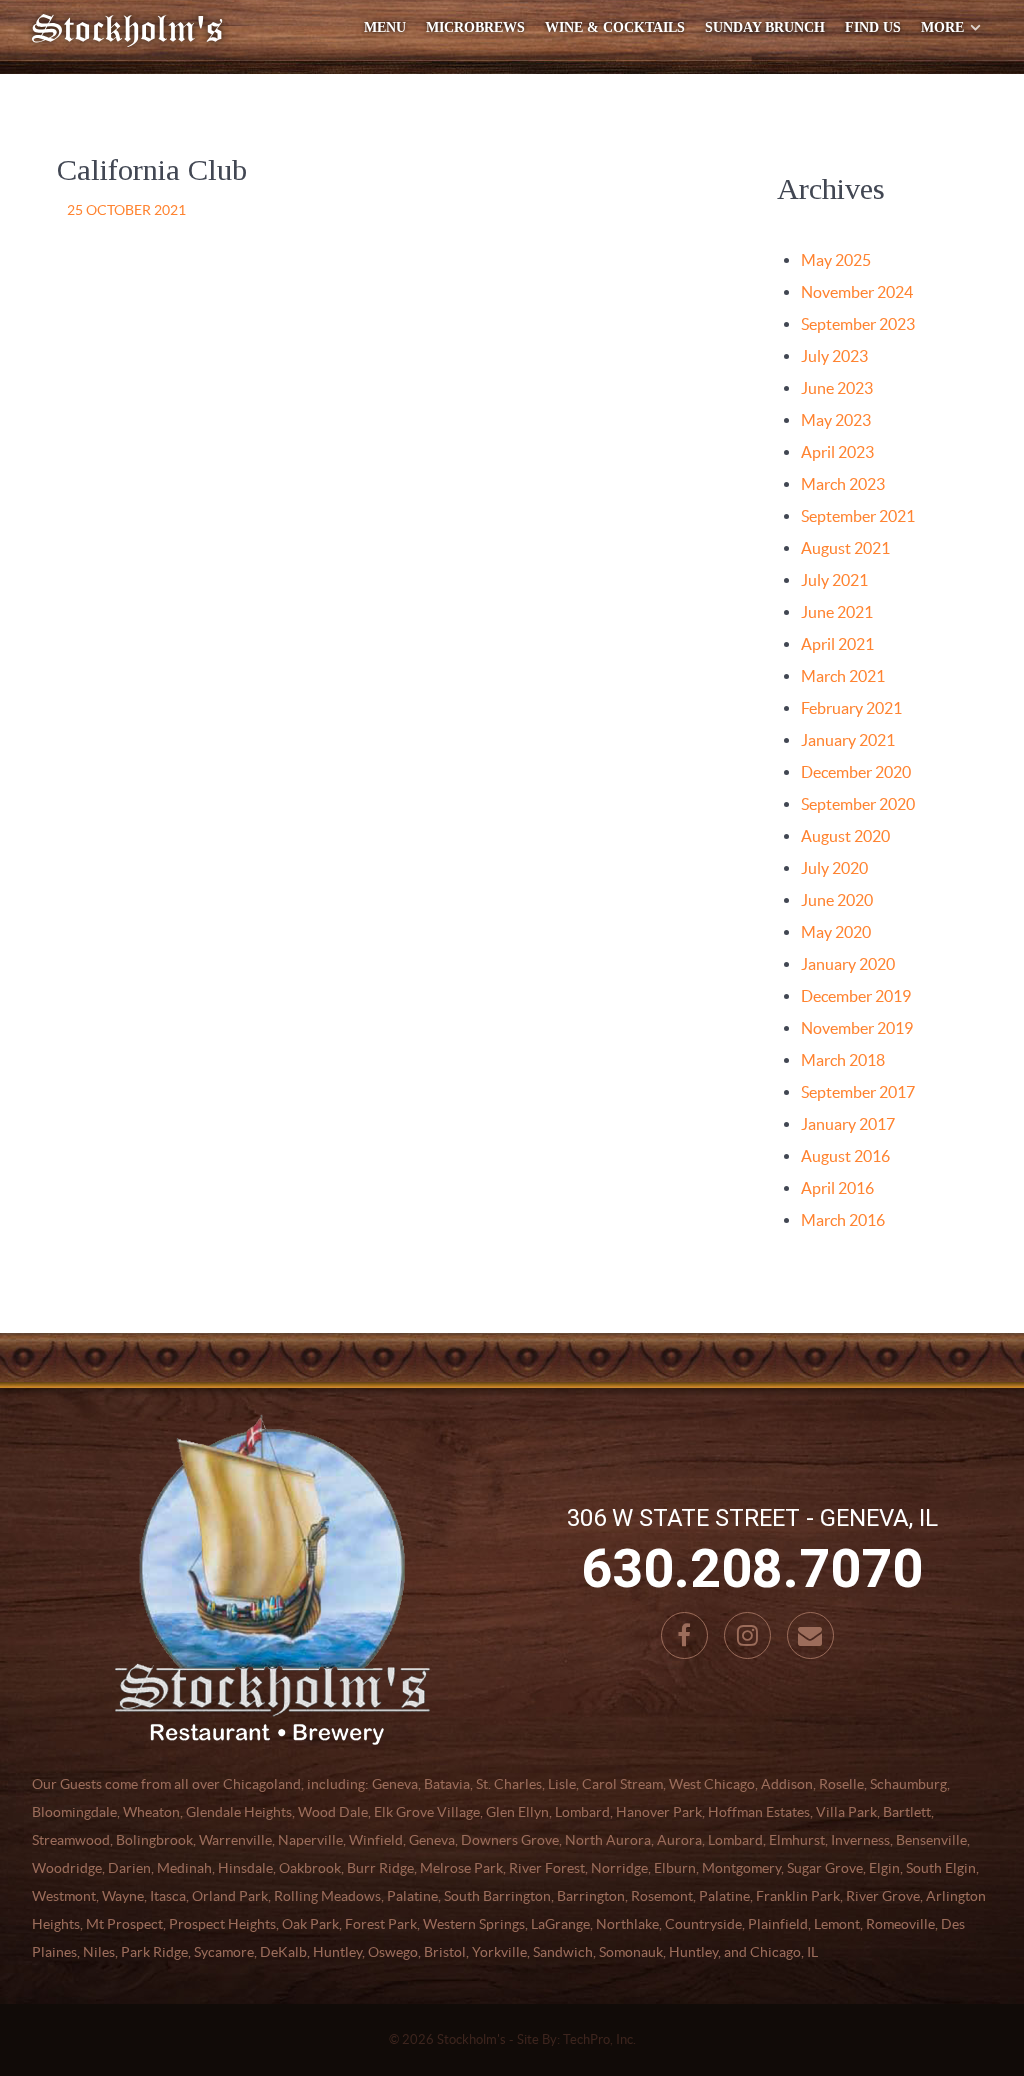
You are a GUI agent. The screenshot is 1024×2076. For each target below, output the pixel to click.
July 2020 (834, 868)
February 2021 (851, 708)
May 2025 (836, 260)
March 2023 (843, 484)
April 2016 (837, 1188)
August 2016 (845, 1156)
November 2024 (857, 292)
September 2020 (858, 804)
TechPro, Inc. (599, 2039)
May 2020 (836, 932)
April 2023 (837, 452)
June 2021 (837, 612)
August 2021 (845, 548)
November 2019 (857, 1028)
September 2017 (858, 1092)
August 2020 (845, 836)
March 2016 (843, 1220)
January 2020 (848, 964)
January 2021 (848, 740)
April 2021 (837, 644)
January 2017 (848, 1124)
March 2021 (843, 676)
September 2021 (858, 516)
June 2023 (837, 388)
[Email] (810, 1635)
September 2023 (858, 324)
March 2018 (843, 1060)
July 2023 (834, 356)
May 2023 (836, 420)
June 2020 (837, 900)
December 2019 (856, 996)
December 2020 (856, 772)
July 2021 (834, 580)
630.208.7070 (752, 1569)
